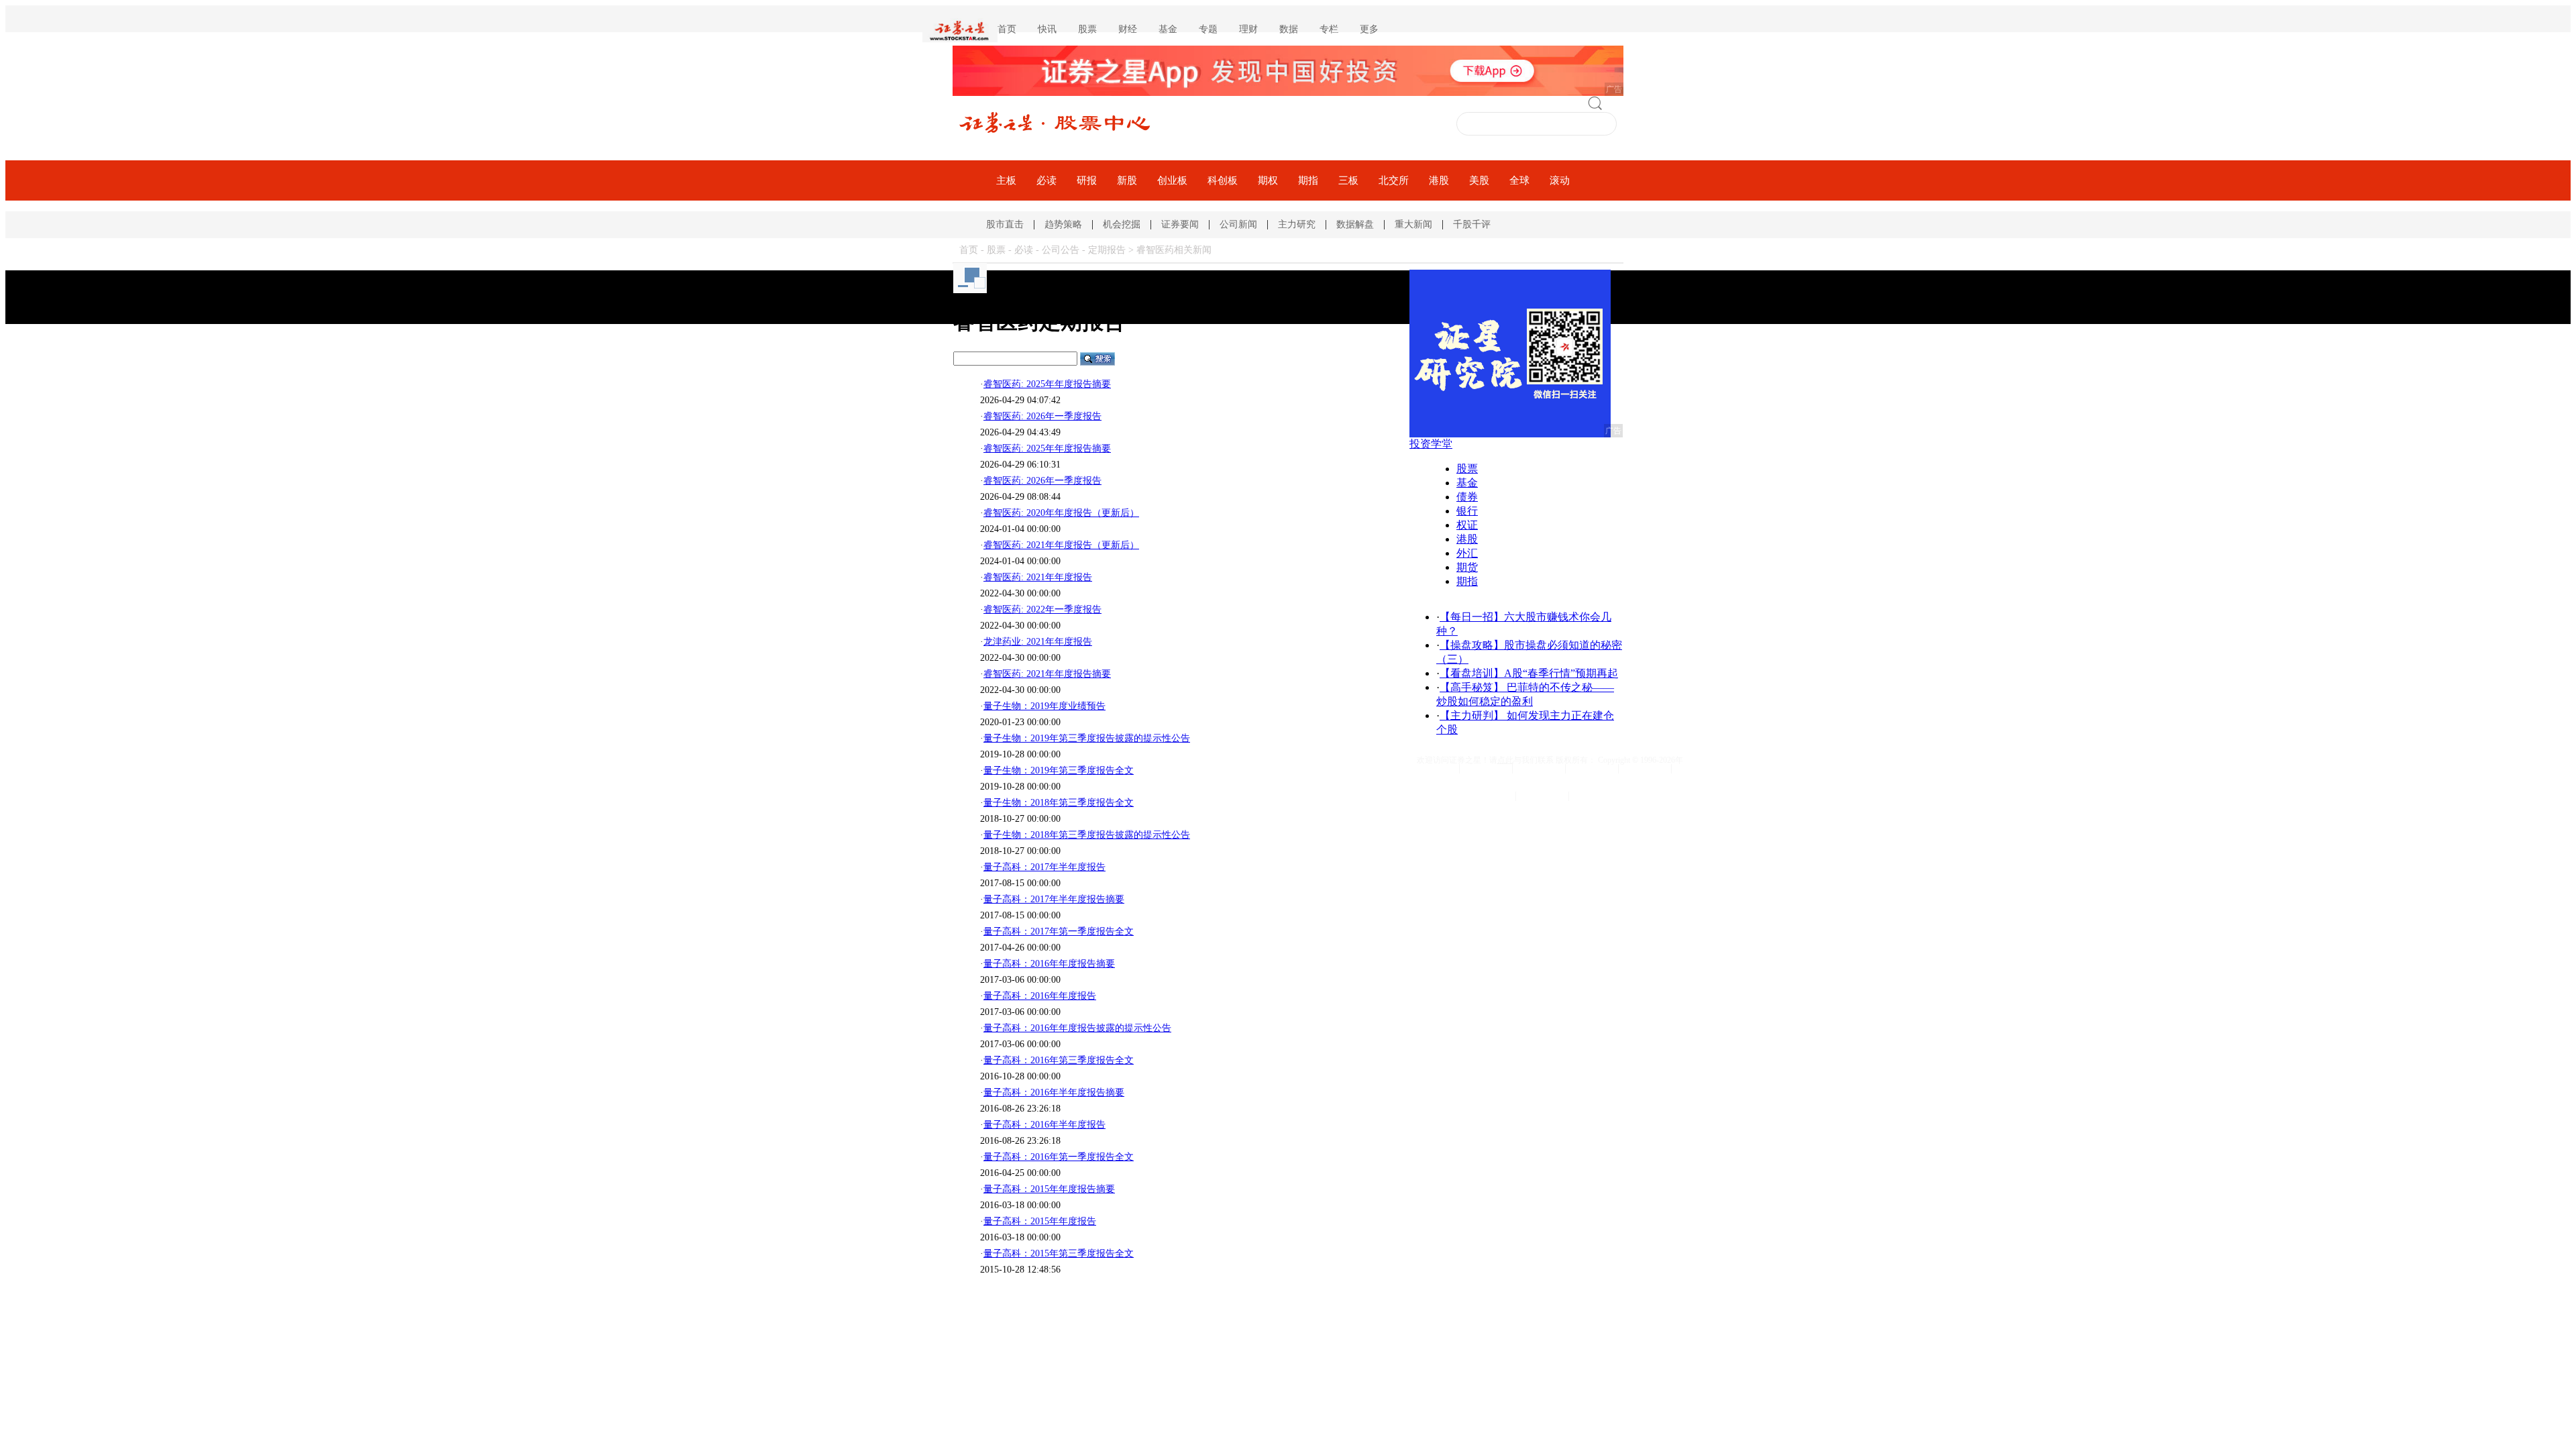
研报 (1087, 180)
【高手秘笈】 (1472, 687)
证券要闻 (1180, 224)
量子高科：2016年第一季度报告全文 (1059, 1157)
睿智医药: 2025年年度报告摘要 (1047, 384)
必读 (1046, 180)
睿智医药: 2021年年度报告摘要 (1047, 674)
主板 (1006, 180)
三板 (1348, 180)
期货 (1467, 567)
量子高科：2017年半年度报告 (1044, 867)
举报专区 (1595, 796)
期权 (1268, 180)
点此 (1505, 760)
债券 (1467, 497)
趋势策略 (1063, 224)
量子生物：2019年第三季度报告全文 (1059, 770)
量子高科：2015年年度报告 (1040, 1221)
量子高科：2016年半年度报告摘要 (1054, 1092)
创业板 (1172, 180)
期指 (1308, 180)
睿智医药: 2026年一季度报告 (1042, 416)
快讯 (1047, 29)
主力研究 (1297, 224)
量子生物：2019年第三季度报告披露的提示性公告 (1087, 738)
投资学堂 (1431, 444)
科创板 (1223, 180)
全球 (1519, 180)
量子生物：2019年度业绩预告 (1044, 706)
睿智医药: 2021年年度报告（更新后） (1061, 545)
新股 (1127, 180)
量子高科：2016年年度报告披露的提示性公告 (1077, 1028)
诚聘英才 (1592, 769)
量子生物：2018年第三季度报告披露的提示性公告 (1087, 835)
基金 (1168, 29)
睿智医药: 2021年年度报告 (1038, 577)
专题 (1208, 29)
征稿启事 (1645, 769)
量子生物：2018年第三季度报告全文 (1059, 803)
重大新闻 (1413, 224)
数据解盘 (1355, 224)
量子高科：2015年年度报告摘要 (1049, 1189)
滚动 (1560, 180)
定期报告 (1107, 250)
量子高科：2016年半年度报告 (1044, 1125)
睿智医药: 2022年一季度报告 (1042, 609)
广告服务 (1542, 796)
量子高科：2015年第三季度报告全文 (1059, 1253)
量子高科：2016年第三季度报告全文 (1059, 1060)
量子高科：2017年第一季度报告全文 (1059, 931)
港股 (1439, 180)
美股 (1479, 180)
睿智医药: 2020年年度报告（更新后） (1061, 513)
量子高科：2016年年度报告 (1040, 996)
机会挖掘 (1122, 224)
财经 (1128, 29)
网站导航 (1433, 769)
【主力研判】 (1472, 715)
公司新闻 (1238, 224)
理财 (1248, 29)
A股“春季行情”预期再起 (1561, 673)
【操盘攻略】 (1472, 645)
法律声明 (1539, 769)
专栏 (1329, 29)
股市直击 (1005, 224)
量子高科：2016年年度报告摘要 (1049, 964)
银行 (1467, 511)
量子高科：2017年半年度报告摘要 (1054, 899)
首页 (1007, 29)
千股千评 (1472, 224)
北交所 (1394, 180)
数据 (1289, 29)
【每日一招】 (1472, 617)
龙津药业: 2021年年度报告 (1038, 642)
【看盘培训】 (1472, 673)
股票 (1087, 29)
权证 (1467, 525)
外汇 (1467, 553)
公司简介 (1486, 769)
